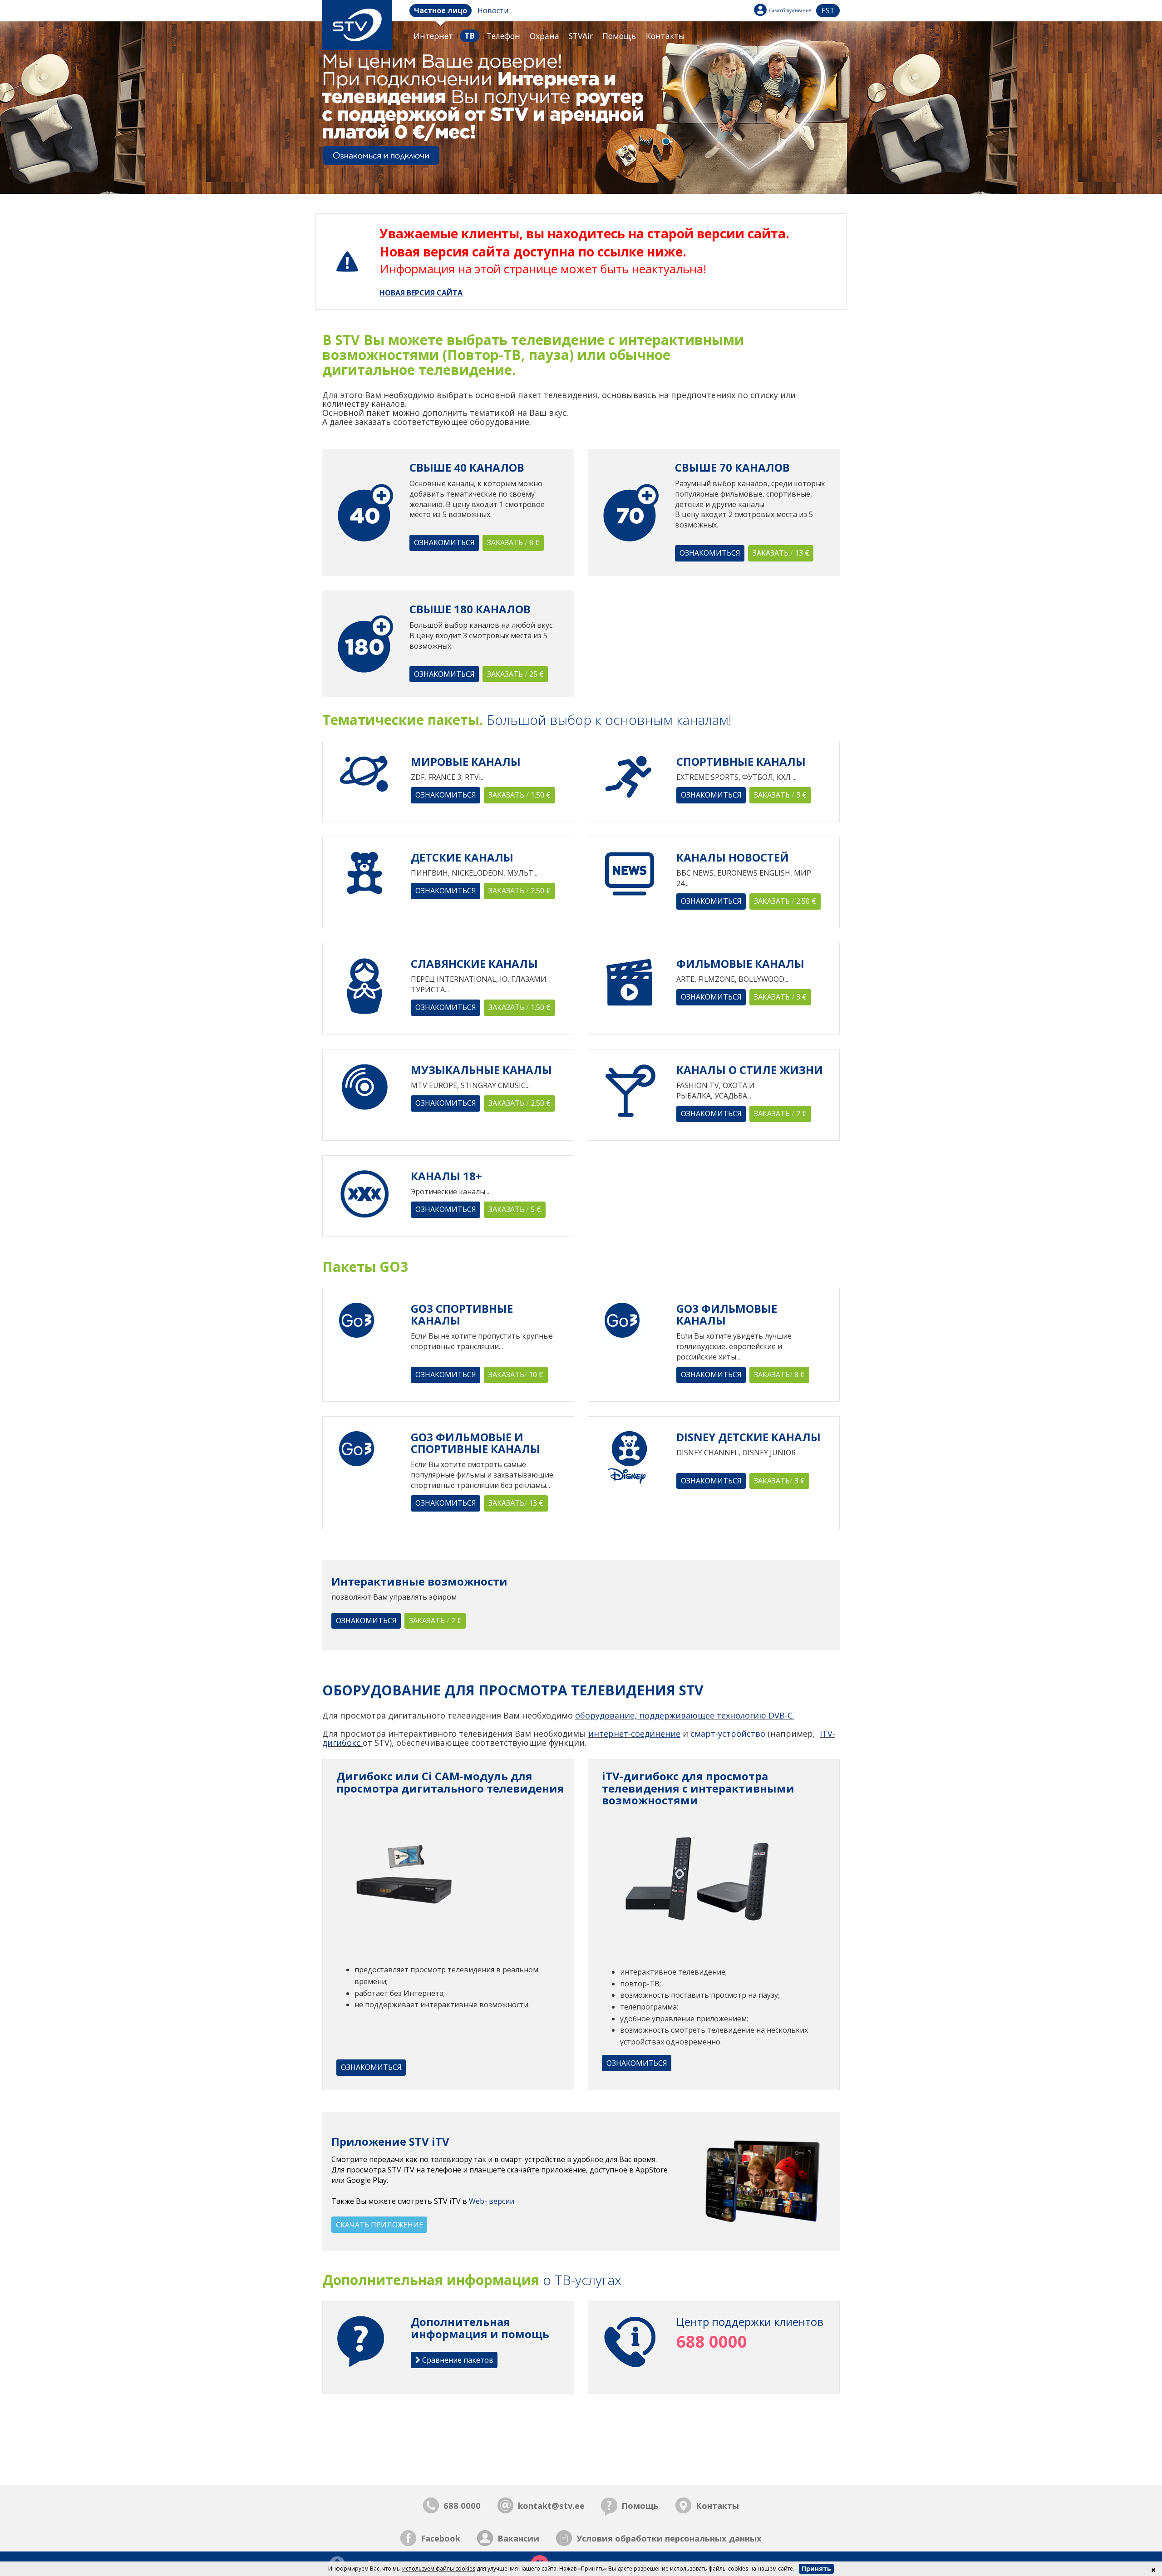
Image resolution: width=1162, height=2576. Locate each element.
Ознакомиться (444, 542)
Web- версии (492, 2201)
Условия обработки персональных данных (669, 2538)
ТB (470, 35)
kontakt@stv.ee (551, 2505)
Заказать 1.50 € (519, 795)
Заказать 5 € (515, 1209)
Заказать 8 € (513, 542)
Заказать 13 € (781, 553)
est (828, 10)
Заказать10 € (516, 1374)
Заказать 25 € (515, 674)
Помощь (619, 36)
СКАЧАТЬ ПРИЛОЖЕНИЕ (379, 2225)
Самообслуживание (790, 10)
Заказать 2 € (780, 1113)
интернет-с (612, 1734)
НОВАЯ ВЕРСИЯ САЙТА (421, 293)
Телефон (503, 36)
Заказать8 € (779, 1374)
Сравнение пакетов (457, 2360)
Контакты (665, 36)
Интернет (433, 36)
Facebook (441, 2538)
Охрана (544, 36)
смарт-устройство (728, 1734)
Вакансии (518, 2538)
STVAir (581, 36)
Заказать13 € (516, 1503)
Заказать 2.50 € (519, 891)
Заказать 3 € (780, 795)
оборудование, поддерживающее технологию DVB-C (684, 1715)
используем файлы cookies (439, 2569)
